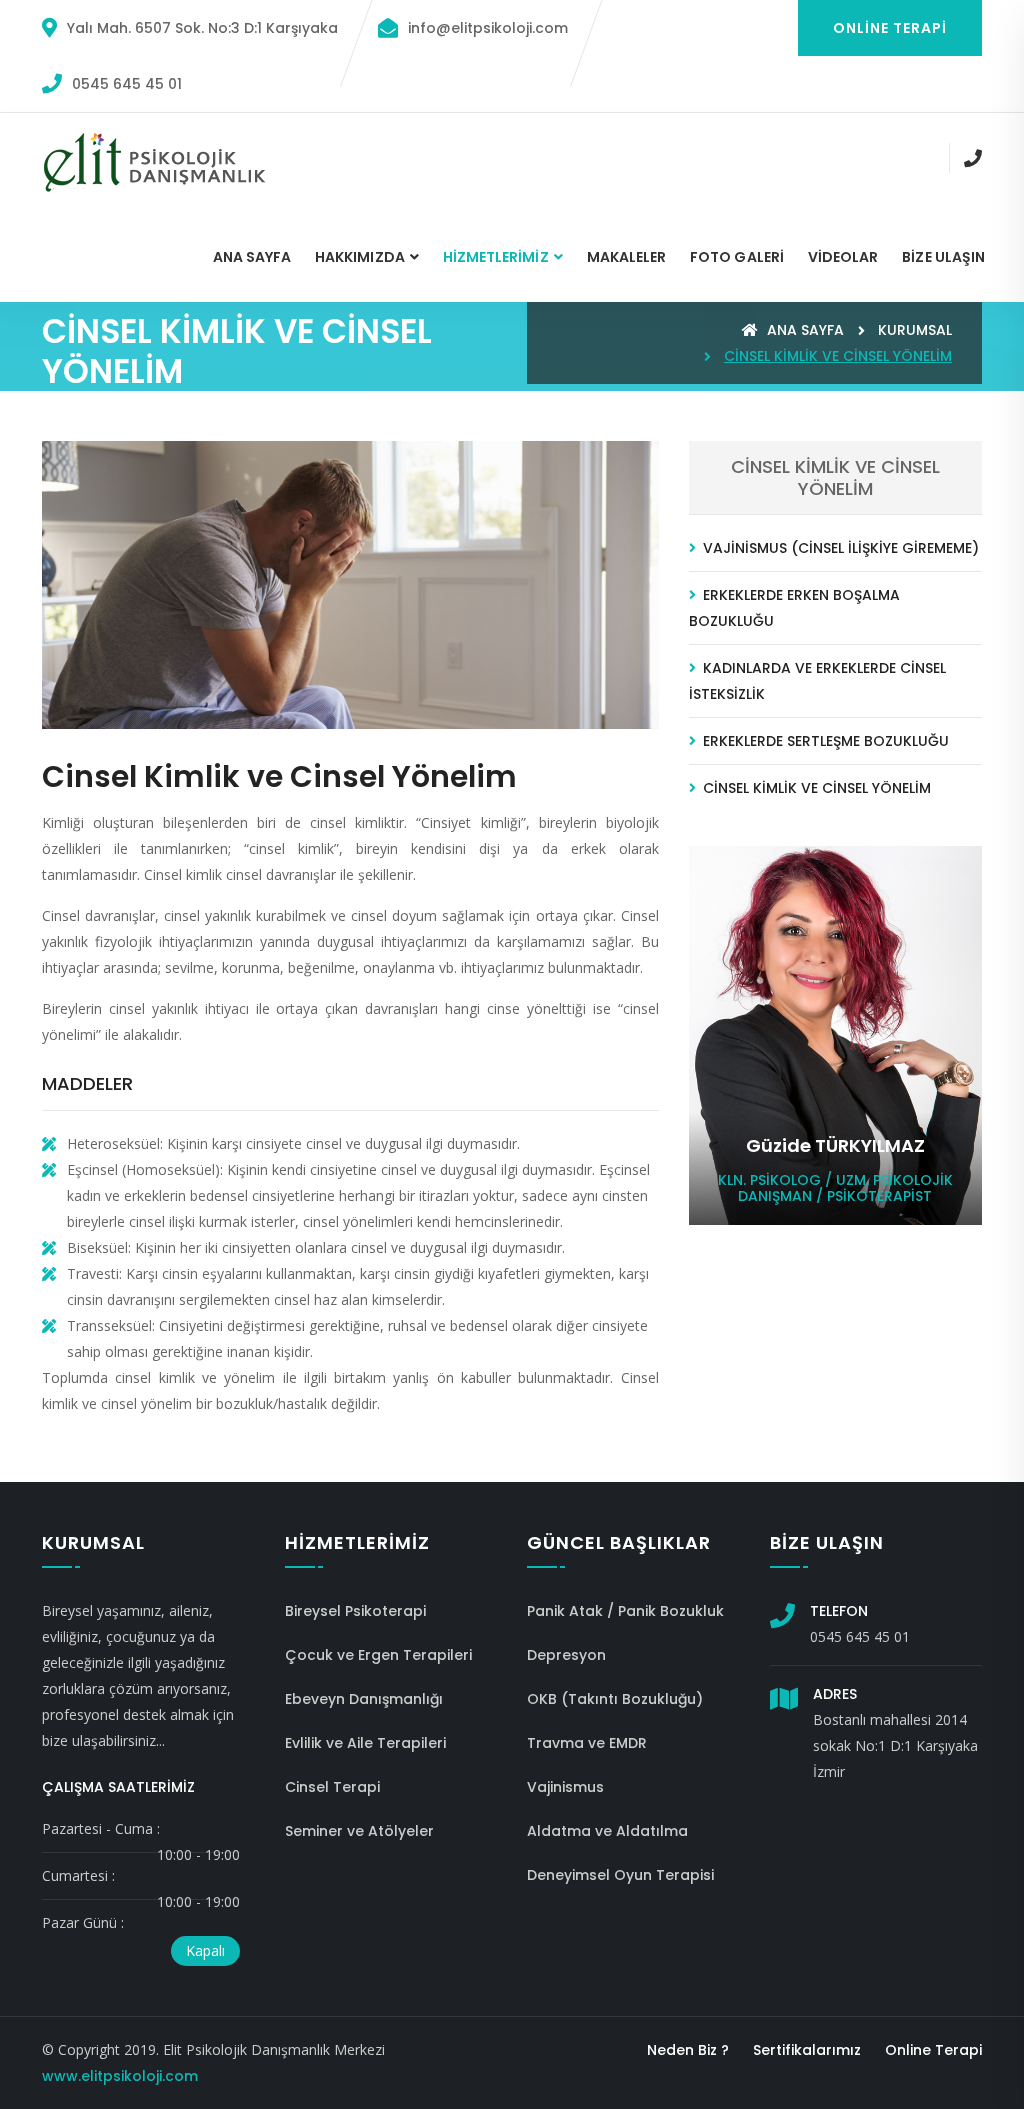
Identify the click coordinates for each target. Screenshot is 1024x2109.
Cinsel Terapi (332, 1787)
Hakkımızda (360, 257)
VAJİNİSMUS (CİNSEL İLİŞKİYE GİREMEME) (839, 548)
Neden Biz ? (688, 2050)
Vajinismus (565, 1787)
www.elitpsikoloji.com (120, 2076)
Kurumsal (915, 330)
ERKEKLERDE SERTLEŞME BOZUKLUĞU (824, 741)
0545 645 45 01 (127, 84)
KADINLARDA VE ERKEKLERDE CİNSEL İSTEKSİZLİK (817, 681)
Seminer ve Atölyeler (359, 1831)
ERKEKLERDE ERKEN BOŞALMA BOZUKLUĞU (794, 608)
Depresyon (566, 1655)
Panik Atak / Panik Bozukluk (625, 1611)
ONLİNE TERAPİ (890, 28)
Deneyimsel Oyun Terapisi (620, 1875)
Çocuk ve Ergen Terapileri (378, 1655)
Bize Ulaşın (943, 257)
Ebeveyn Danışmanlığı (364, 1699)
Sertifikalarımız (807, 2050)
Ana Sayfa (252, 257)
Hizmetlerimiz (496, 257)
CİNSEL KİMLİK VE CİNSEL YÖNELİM (815, 788)
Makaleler (627, 257)
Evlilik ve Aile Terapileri (365, 1743)
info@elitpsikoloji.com (488, 28)
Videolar (843, 257)
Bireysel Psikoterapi (355, 1611)
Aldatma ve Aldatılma (607, 1831)
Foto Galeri (737, 257)
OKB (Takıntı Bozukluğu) (615, 1699)
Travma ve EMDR (587, 1743)
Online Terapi (933, 2050)
